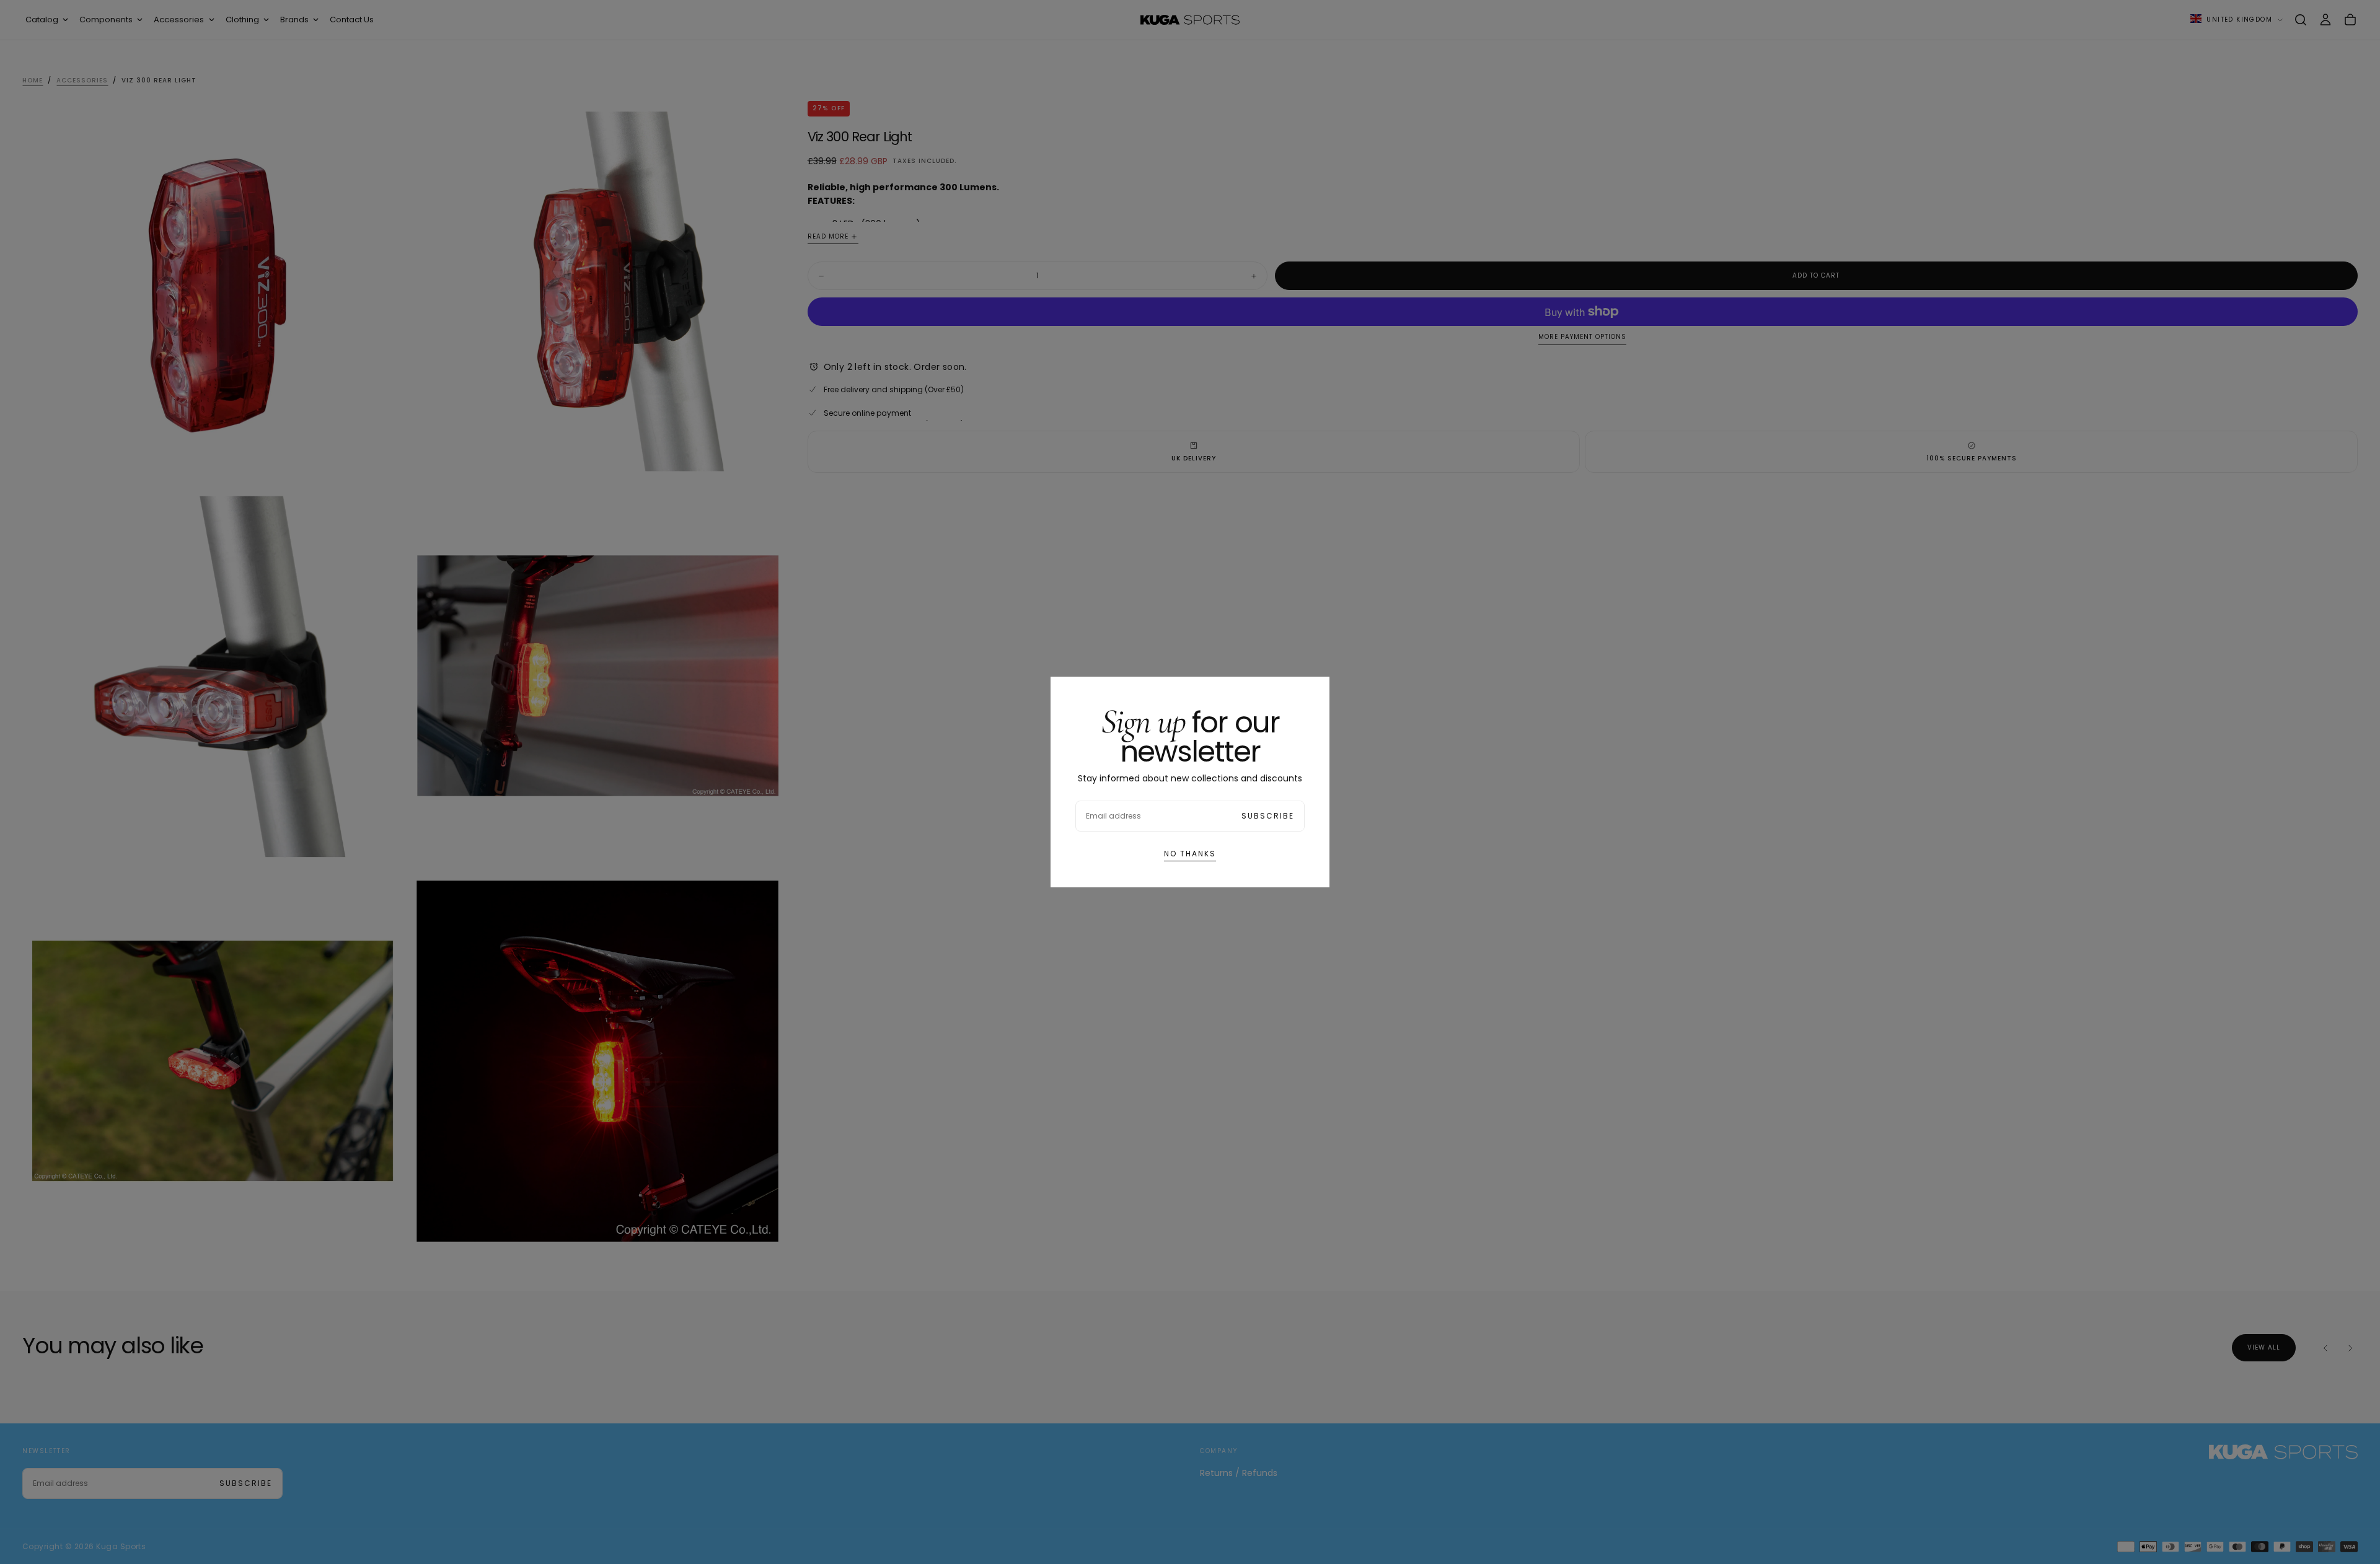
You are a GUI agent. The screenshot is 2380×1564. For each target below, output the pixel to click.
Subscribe (1268, 816)
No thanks (1190, 854)
